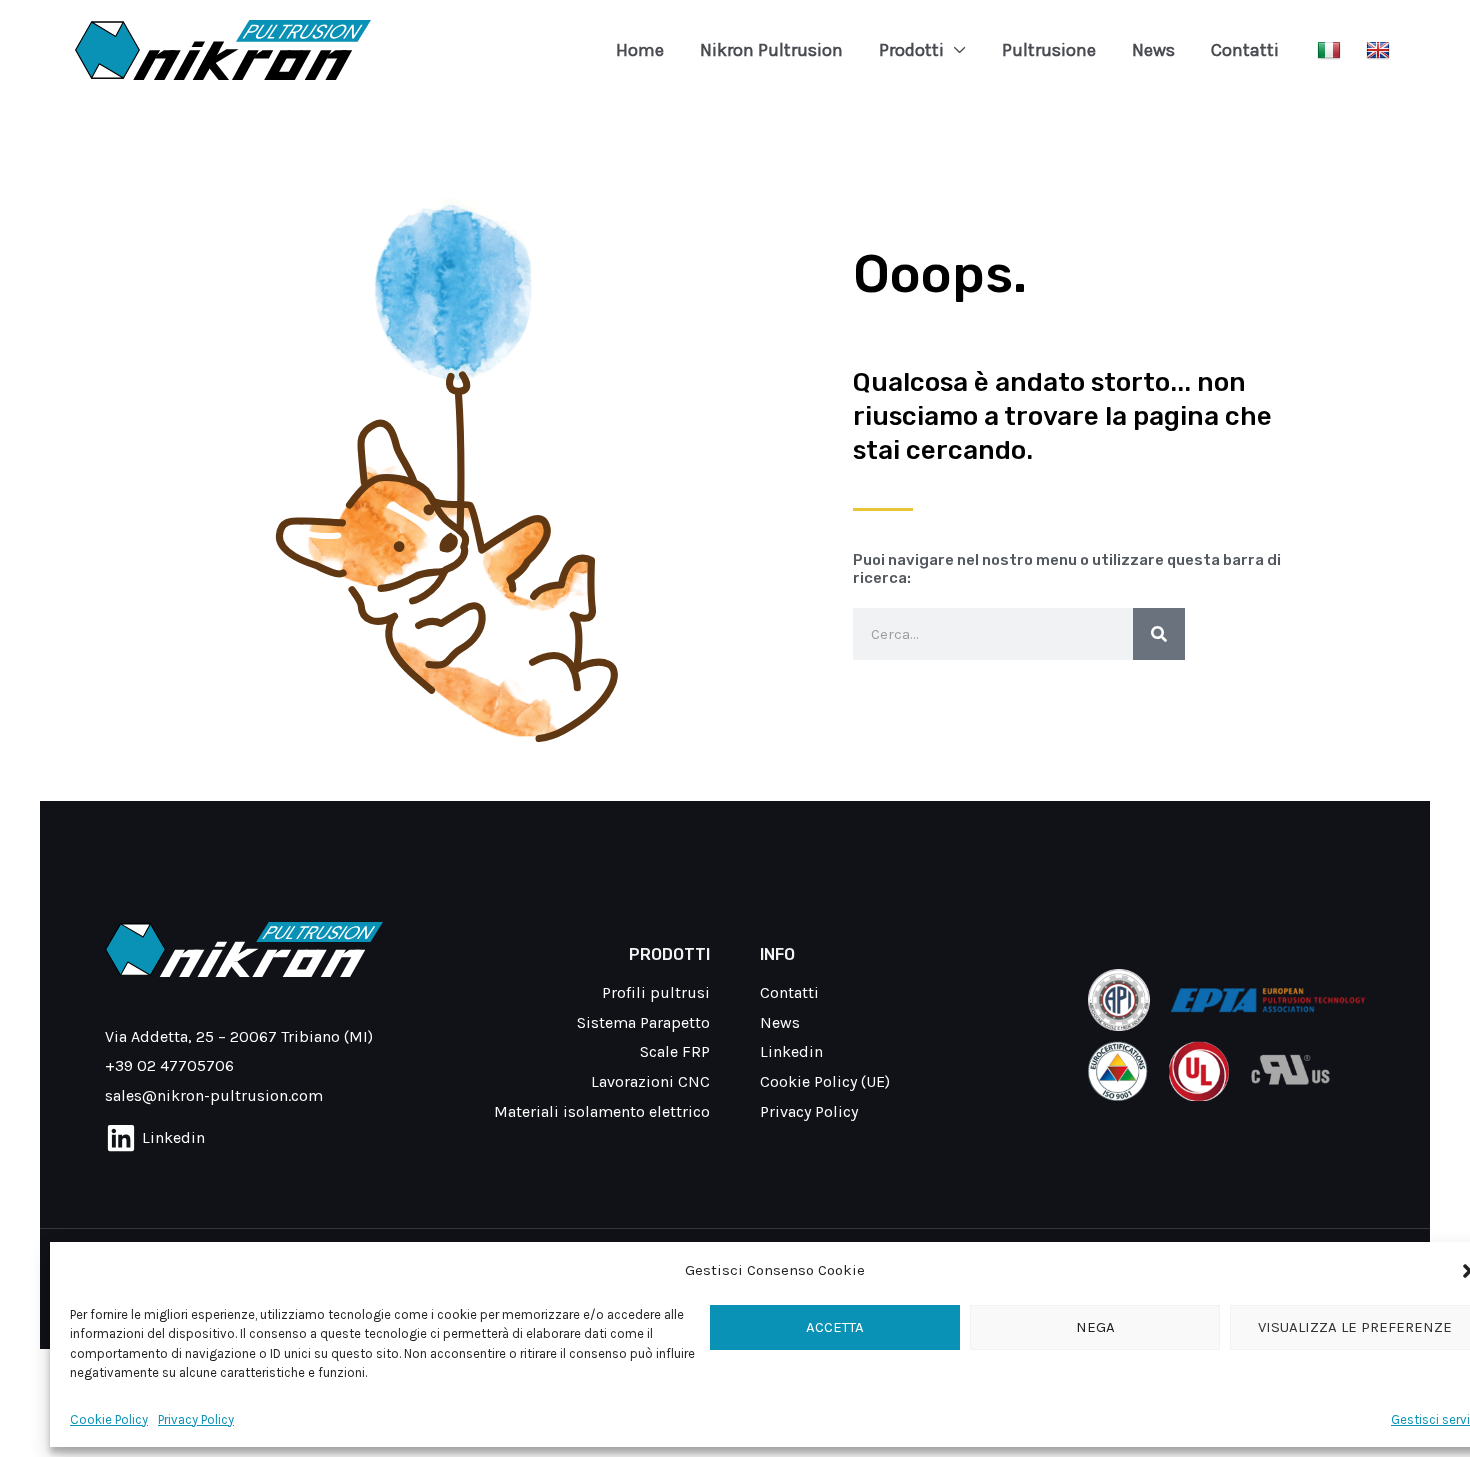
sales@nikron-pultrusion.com (214, 1095)
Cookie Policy (109, 1419)
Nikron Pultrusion (771, 50)
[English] (1380, 49)
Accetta (835, 1327)
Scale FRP (675, 1051)
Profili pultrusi (656, 992)
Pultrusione (1049, 50)
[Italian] (1331, 49)
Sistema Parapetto (643, 1022)
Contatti (1245, 50)
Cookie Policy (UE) (825, 1081)
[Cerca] (1159, 634)
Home (640, 50)
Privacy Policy (196, 1419)
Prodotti (911, 50)
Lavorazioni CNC (650, 1081)
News (1153, 50)
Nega (1095, 1327)
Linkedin (791, 1051)
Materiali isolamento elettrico (602, 1111)
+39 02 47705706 (169, 1065)
